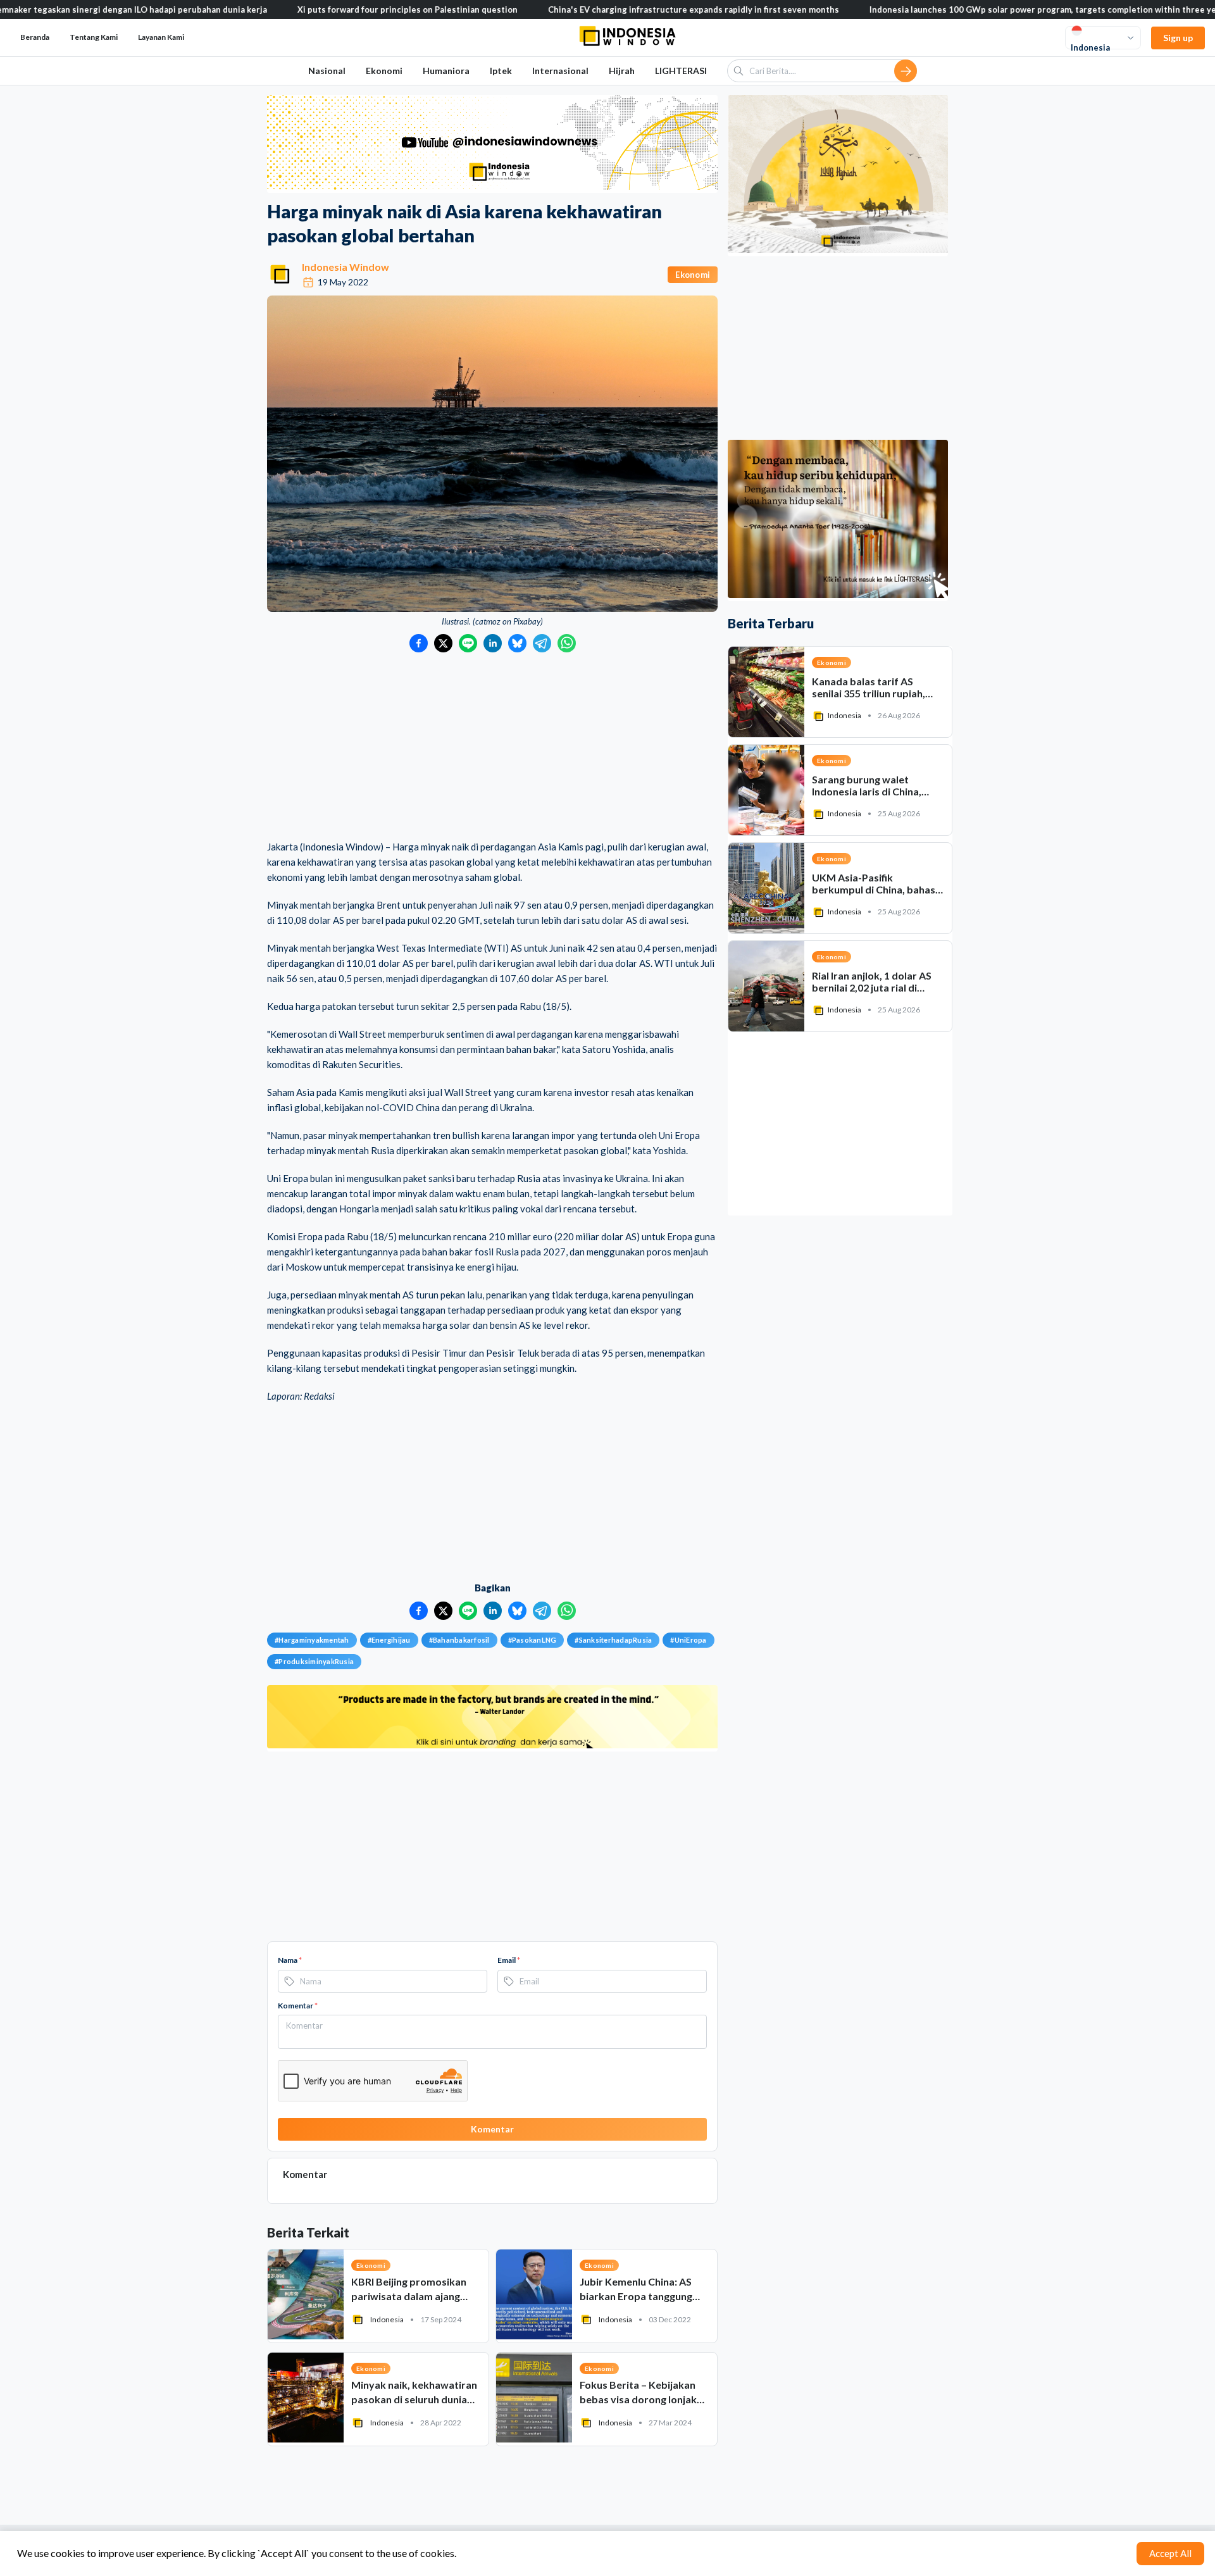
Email (509, 1960)
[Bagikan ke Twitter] (443, 643)
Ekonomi (384, 71)
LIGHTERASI (681, 71)
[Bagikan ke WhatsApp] (567, 643)
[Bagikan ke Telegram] (542, 643)
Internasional (560, 71)
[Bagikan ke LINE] (468, 643)
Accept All (1170, 2553)
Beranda (35, 37)
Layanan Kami (161, 37)
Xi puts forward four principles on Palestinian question (302, 9)
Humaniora (446, 71)
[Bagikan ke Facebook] (419, 643)
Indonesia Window (346, 267)
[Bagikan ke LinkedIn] (493, 643)
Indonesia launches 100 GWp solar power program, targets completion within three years (944, 9)
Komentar (298, 2006)
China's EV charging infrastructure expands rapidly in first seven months (589, 9)
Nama (290, 1960)
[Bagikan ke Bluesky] (517, 643)
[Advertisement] (492, 747)
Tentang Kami (94, 37)
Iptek (501, 71)
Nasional (327, 71)
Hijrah (622, 71)
